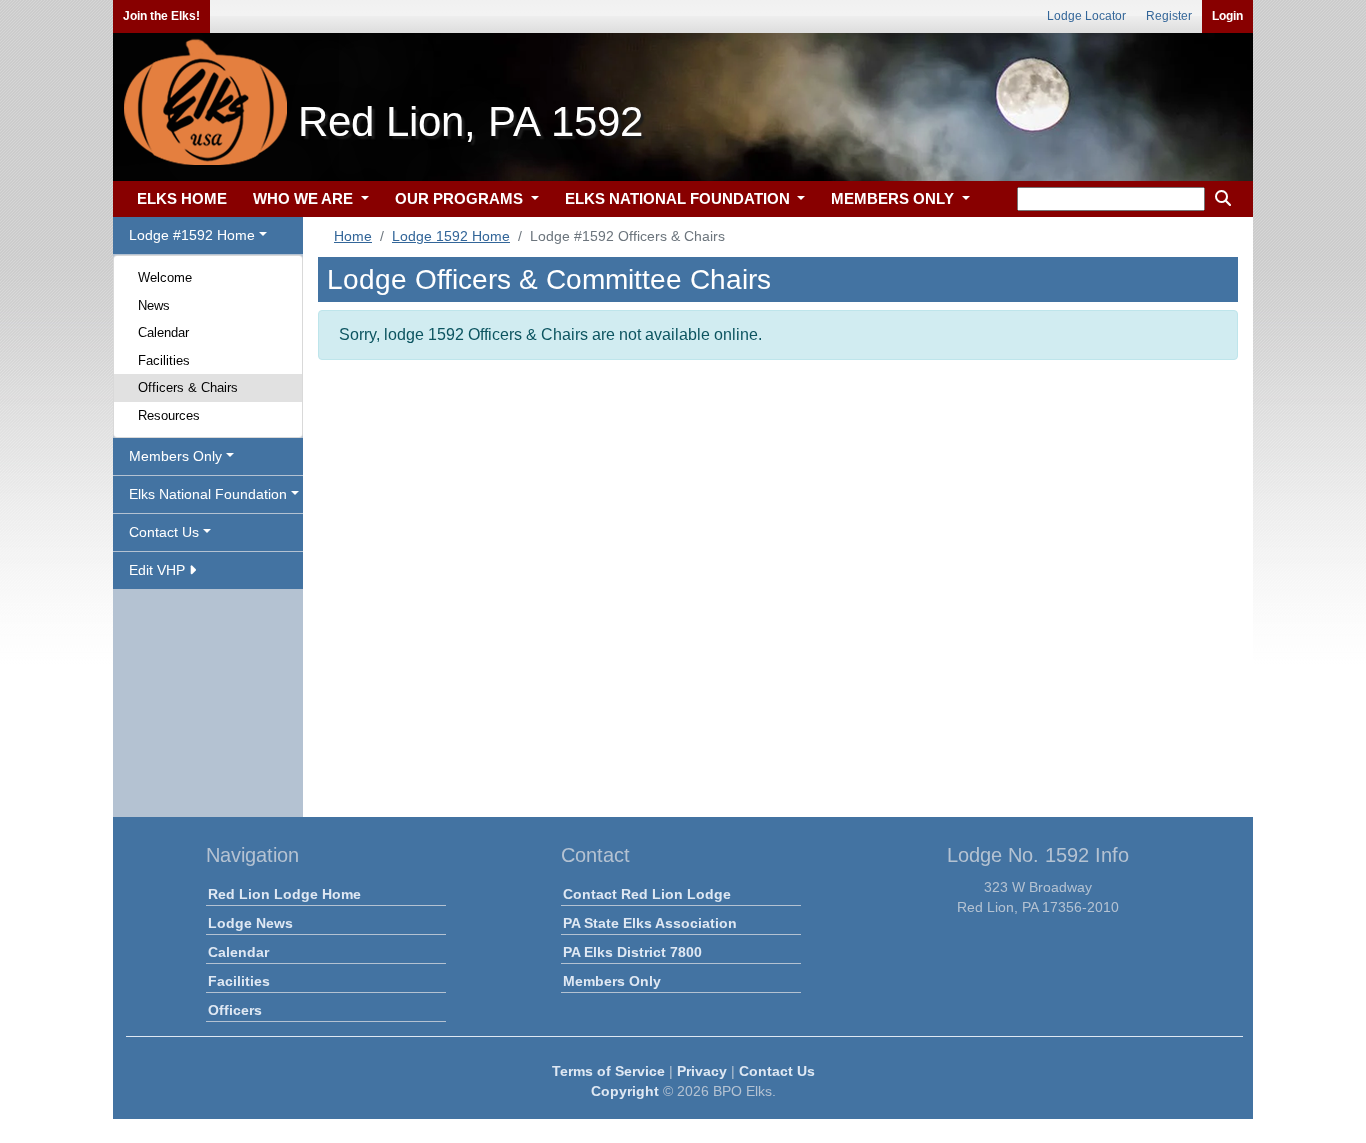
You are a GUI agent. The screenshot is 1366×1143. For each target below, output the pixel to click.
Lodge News (250, 923)
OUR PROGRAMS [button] (461, 198)
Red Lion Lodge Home (284, 894)
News (154, 305)
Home (353, 236)
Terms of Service (608, 1071)
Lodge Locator (1086, 16)
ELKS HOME (182, 198)
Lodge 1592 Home (451, 236)
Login (1227, 16)
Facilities (164, 360)
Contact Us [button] (164, 532)
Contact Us (777, 1071)
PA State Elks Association (650, 923)
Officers (235, 1010)
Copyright (625, 1091)
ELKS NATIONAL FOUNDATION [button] (679, 198)
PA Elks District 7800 (632, 952)
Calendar (163, 332)
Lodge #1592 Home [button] (192, 235)
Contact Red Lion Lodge (647, 894)
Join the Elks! (161, 16)
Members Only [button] (175, 456)
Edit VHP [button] (159, 570)
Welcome (165, 277)
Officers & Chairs (188, 387)
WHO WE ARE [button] (305, 198)
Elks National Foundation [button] (208, 494)
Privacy (702, 1071)
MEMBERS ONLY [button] (894, 198)
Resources (169, 415)
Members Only (612, 981)
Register (1169, 16)
